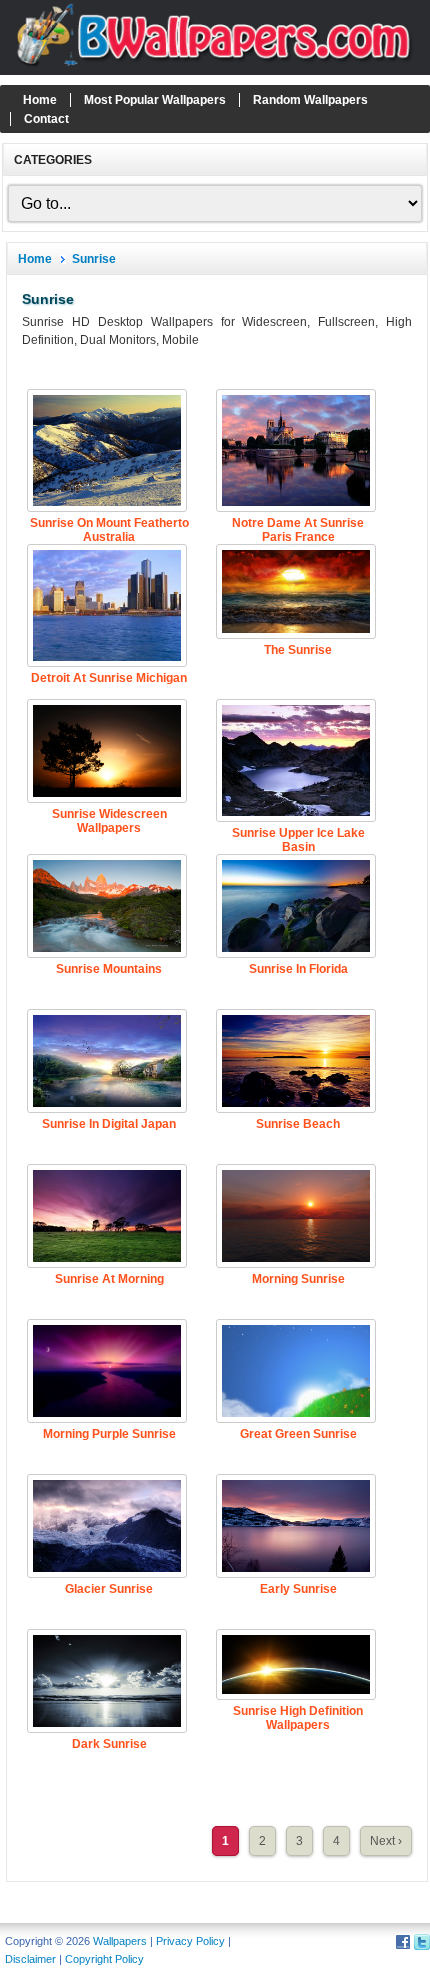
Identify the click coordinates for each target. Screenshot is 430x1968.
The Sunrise (298, 650)
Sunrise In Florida (298, 969)
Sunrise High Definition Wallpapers (298, 1718)
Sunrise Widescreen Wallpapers (109, 821)
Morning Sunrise (298, 1279)
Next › (386, 1841)
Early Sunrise (298, 1589)
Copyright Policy (104, 1959)
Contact (46, 119)
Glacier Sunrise (109, 1589)
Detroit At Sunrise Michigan (109, 678)
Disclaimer (30, 1959)
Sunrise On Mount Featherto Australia (109, 530)
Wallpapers (120, 1941)
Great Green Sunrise (298, 1434)
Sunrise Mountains (109, 969)
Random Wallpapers (310, 100)
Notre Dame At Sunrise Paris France (298, 530)
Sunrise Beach (298, 1124)
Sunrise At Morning (109, 1279)
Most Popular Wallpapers (155, 100)
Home (40, 100)
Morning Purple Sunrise (109, 1434)
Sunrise (94, 259)
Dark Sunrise (109, 1744)
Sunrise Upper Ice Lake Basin (298, 840)
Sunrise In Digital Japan (109, 1124)
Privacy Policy (190, 1941)
